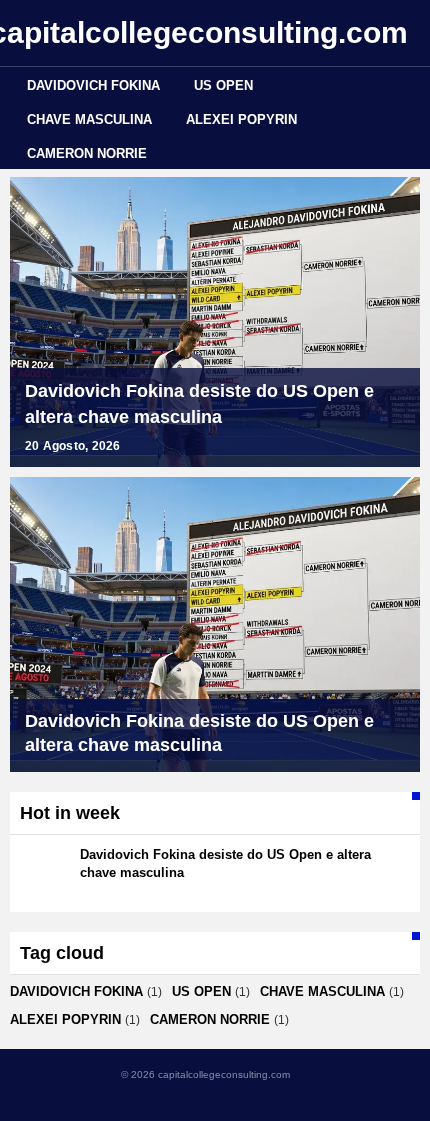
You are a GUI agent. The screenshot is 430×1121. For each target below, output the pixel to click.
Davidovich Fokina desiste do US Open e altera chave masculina (199, 404)
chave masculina (89, 119)
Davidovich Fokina (93, 85)
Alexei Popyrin (241, 119)
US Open (223, 85)
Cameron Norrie (87, 153)
